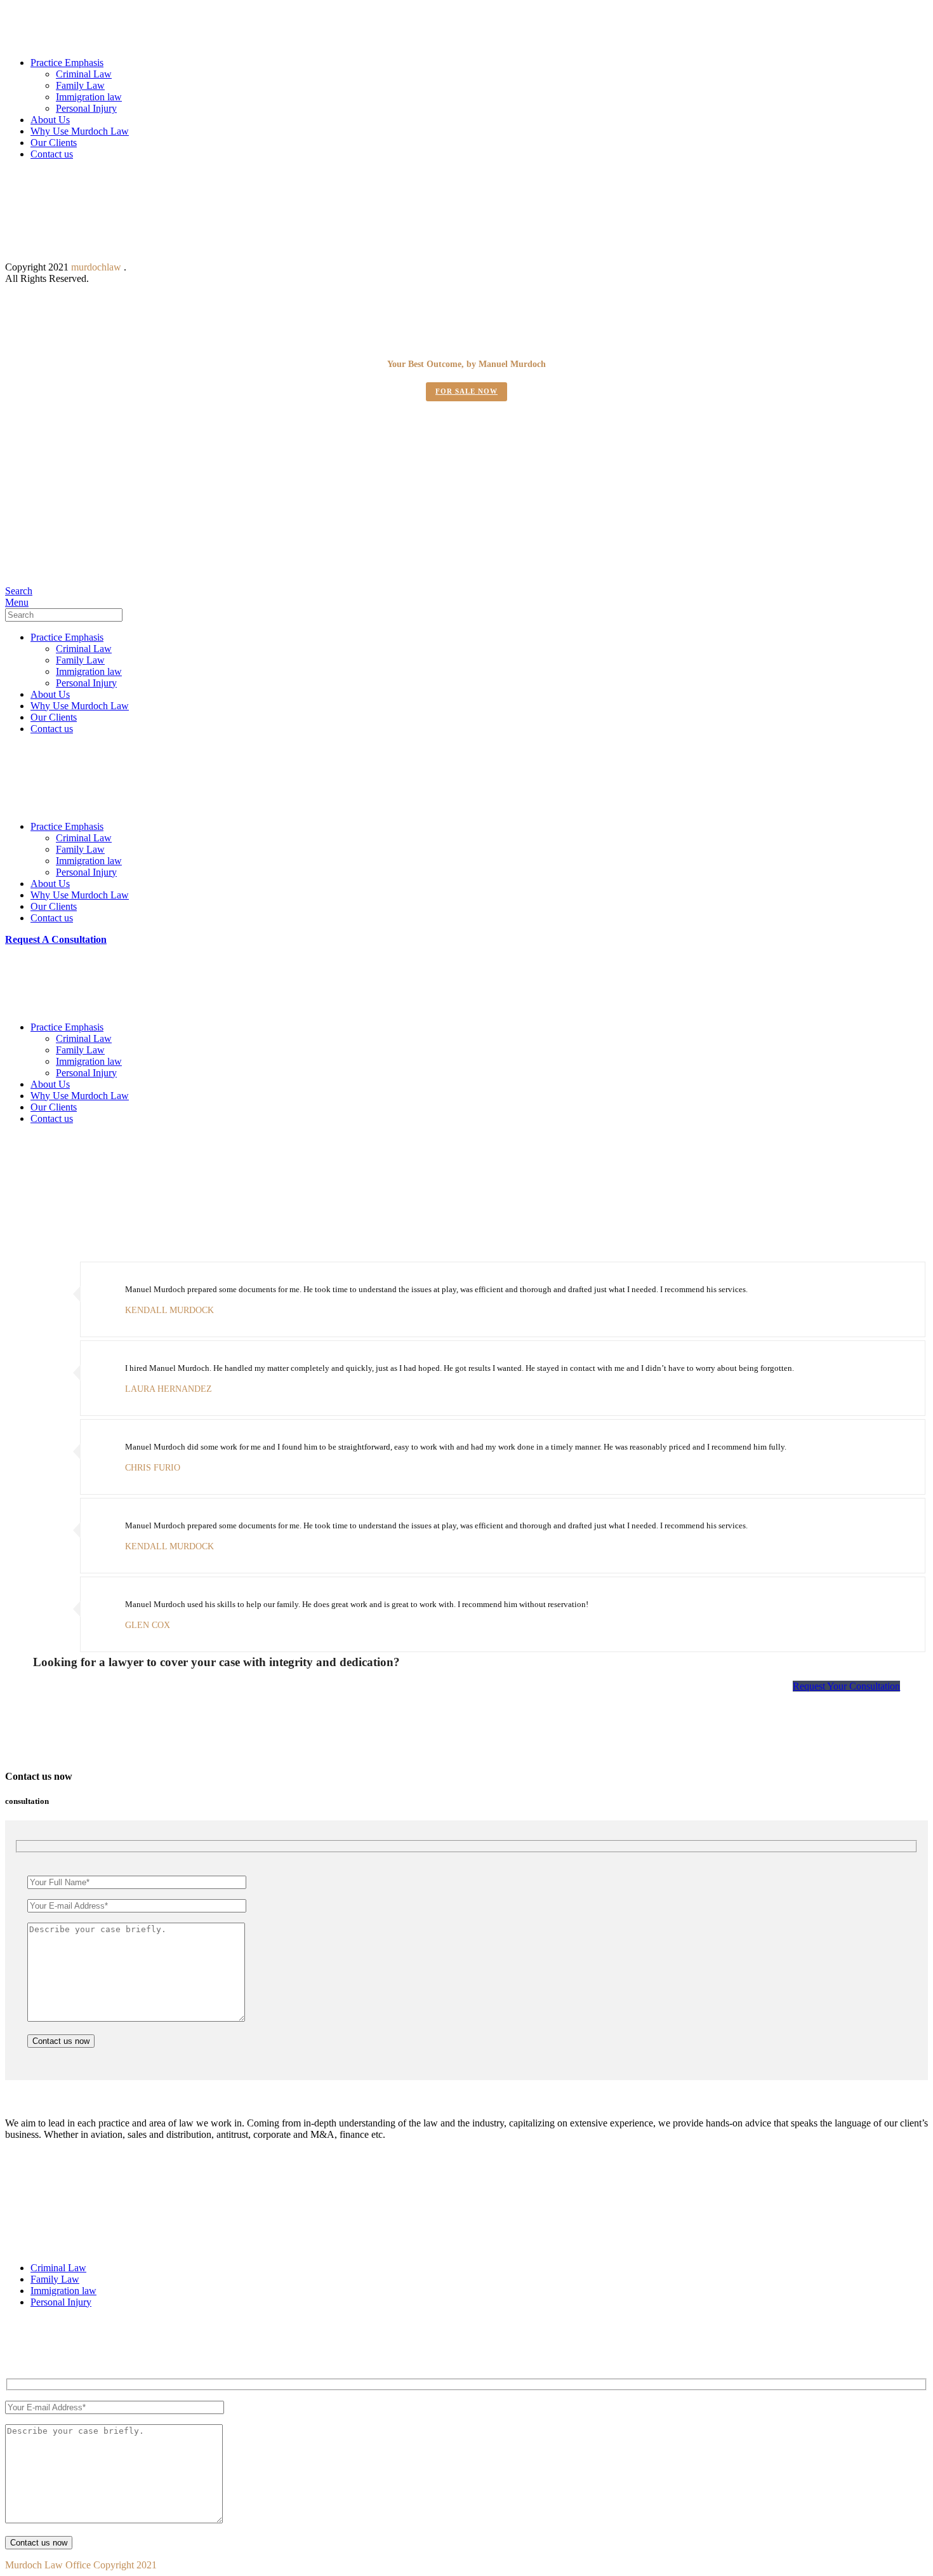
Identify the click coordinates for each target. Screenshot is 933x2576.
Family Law (80, 85)
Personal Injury (86, 108)
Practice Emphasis (67, 63)
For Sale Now (466, 391)
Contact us (52, 154)
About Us (50, 120)
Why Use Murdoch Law (80, 131)
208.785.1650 (54, 526)
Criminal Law (84, 74)
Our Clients (54, 143)
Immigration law (89, 97)
